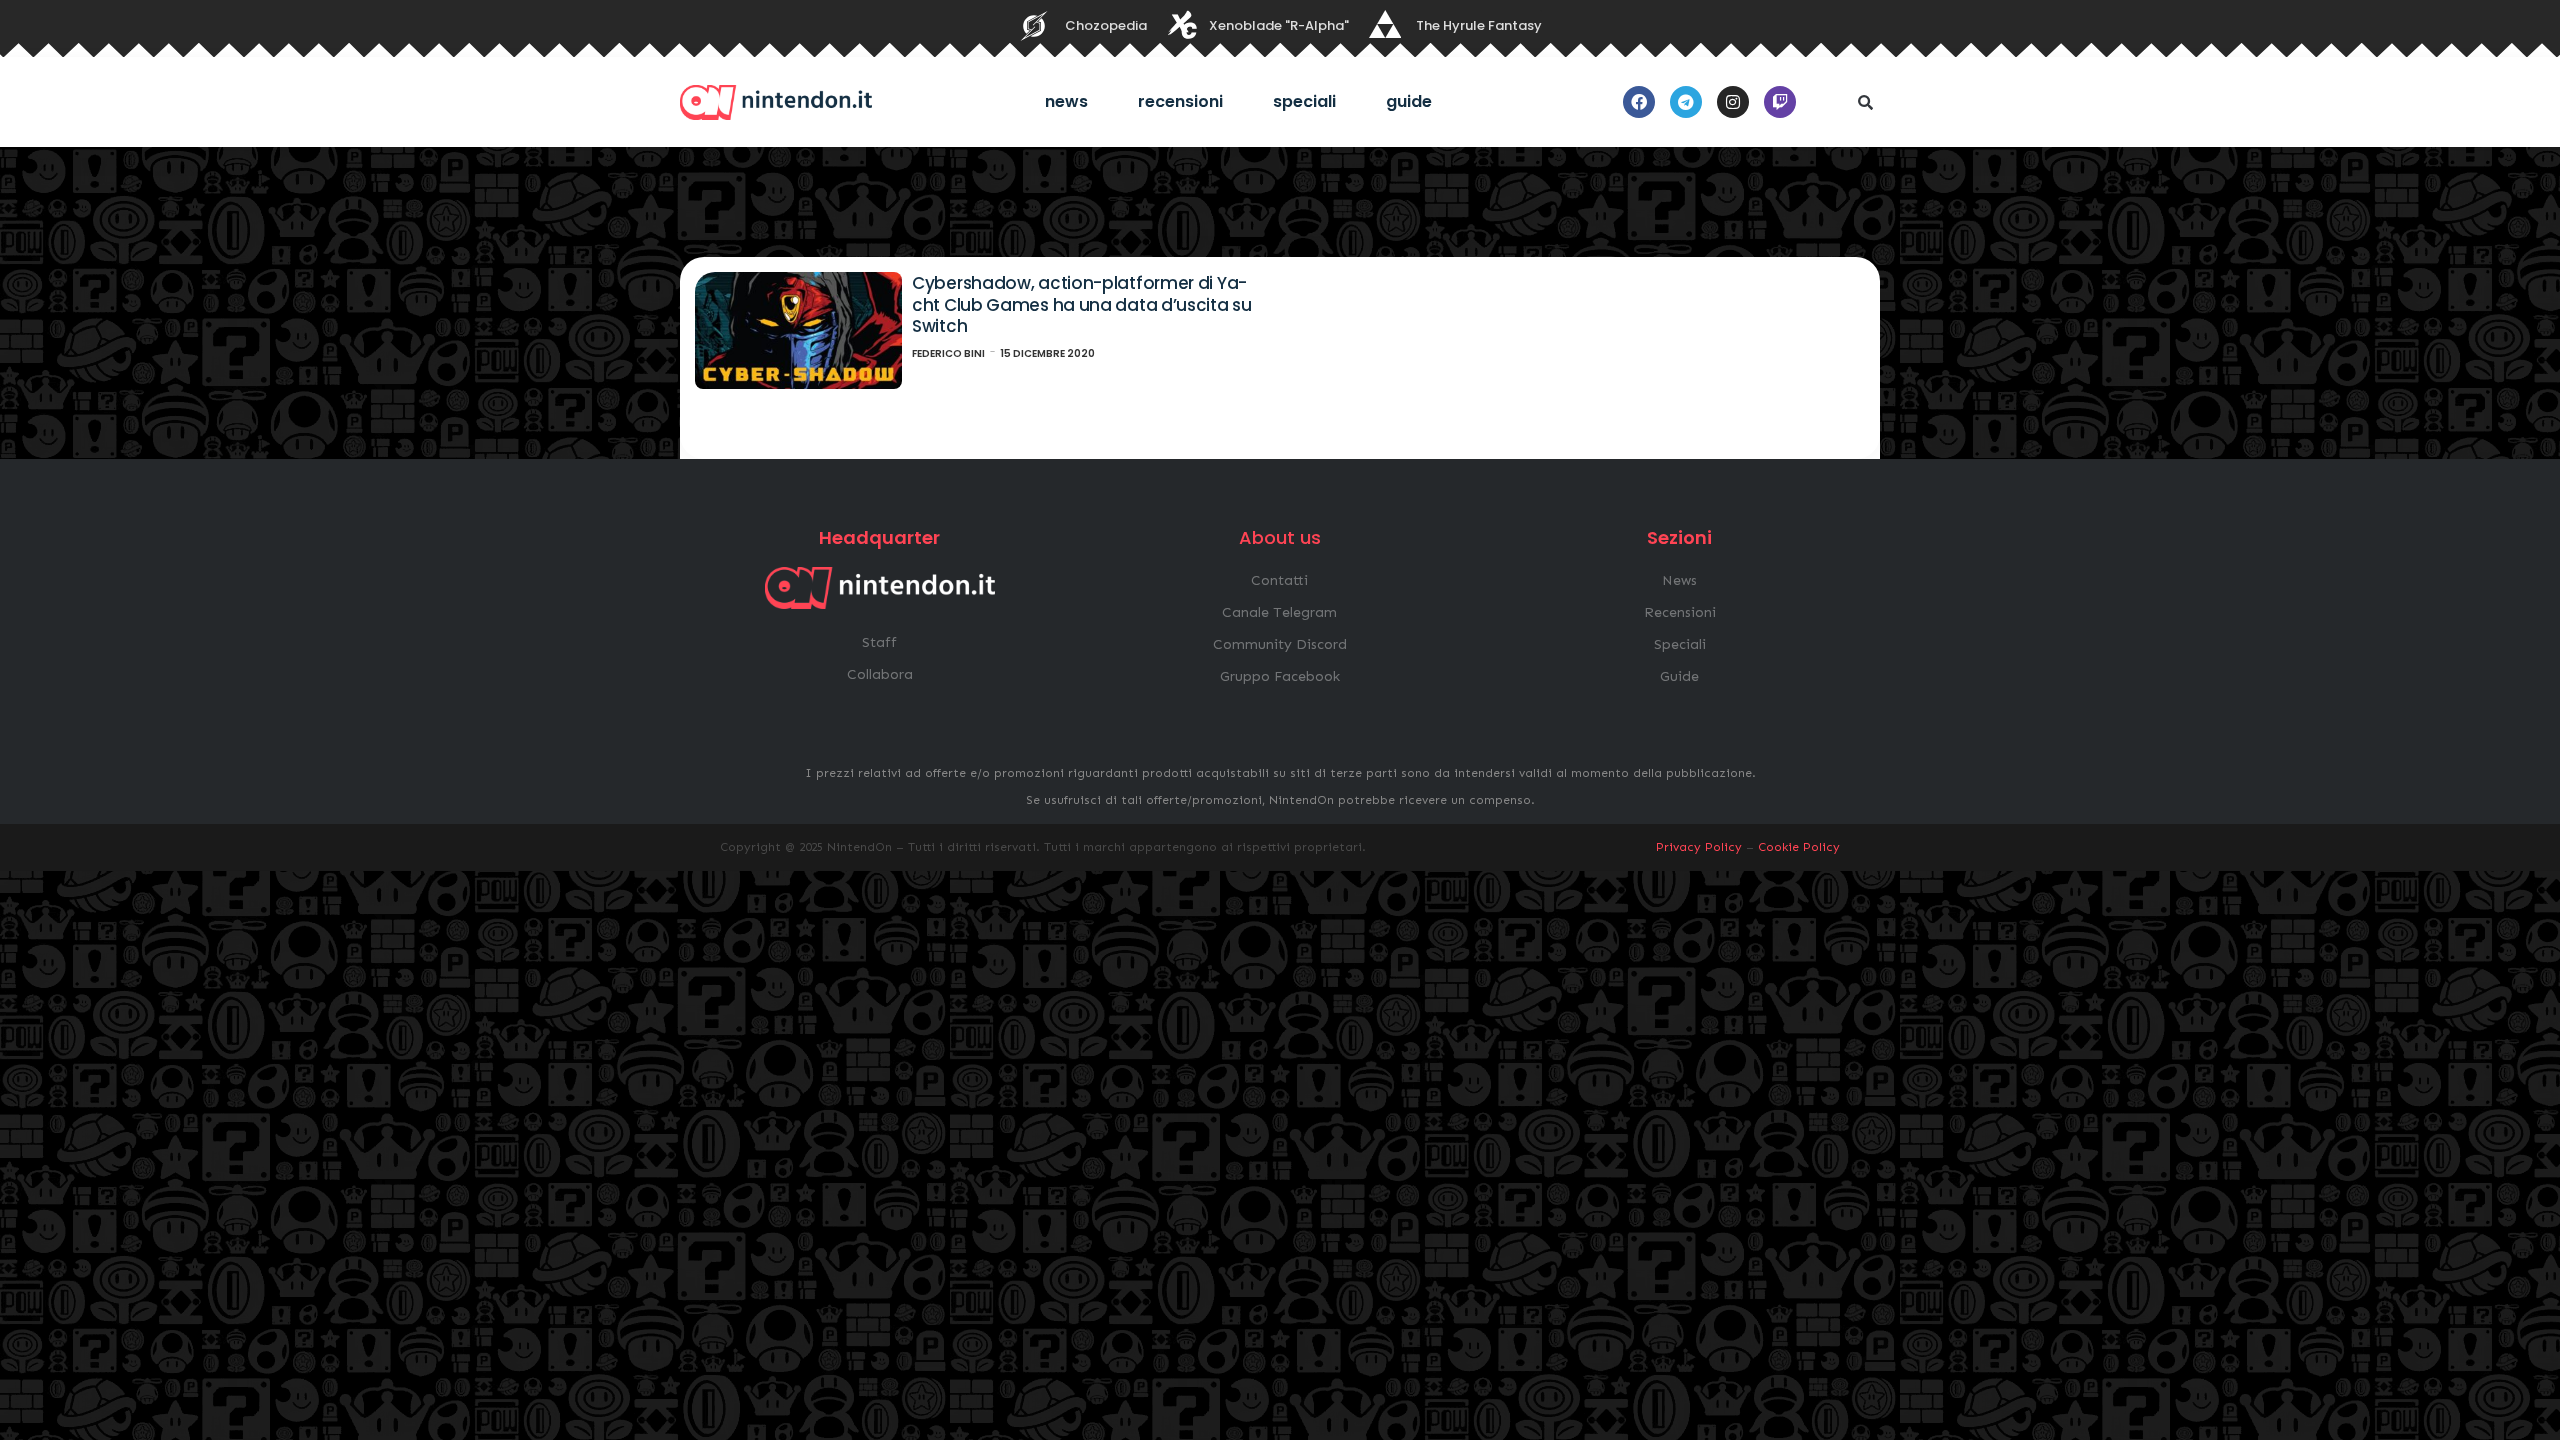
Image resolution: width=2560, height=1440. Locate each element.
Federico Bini (948, 353)
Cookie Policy (1799, 847)
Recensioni (1180, 101)
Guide (1409, 101)
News (1066, 101)
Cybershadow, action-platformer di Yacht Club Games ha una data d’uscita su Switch (1082, 304)
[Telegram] (1686, 102)
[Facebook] (1639, 102)
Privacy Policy (1699, 847)
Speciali (1304, 101)
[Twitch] (1780, 102)
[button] (1865, 102)
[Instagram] (1733, 102)
